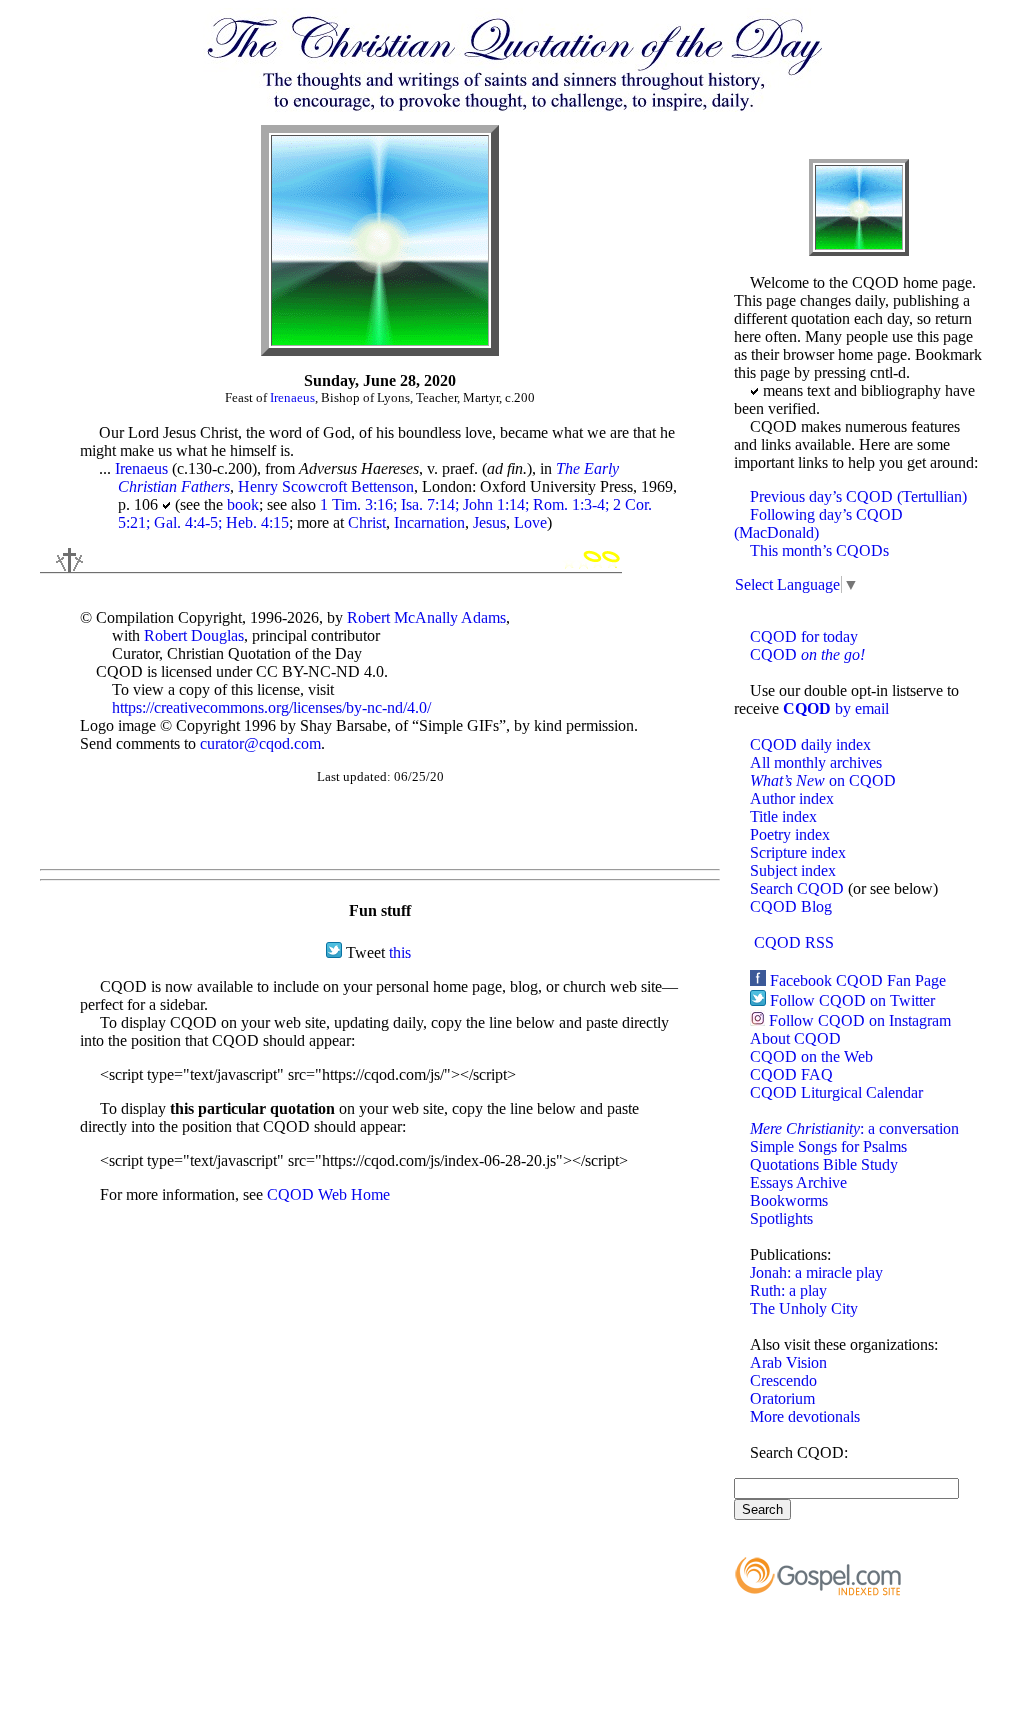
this (400, 952)
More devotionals (805, 1416)
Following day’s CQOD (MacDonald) (818, 523)
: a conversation (854, 1128)
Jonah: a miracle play (816, 1272)
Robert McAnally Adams (426, 617)
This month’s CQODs (819, 550)
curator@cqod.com (260, 743)
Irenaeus (292, 397)
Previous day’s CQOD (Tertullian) (858, 496)
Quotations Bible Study (824, 1164)
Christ (367, 522)
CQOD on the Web (811, 1056)
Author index (792, 798)
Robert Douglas (194, 635)
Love (530, 522)
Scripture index (798, 852)
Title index (783, 816)
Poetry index (790, 834)
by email (836, 708)
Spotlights (781, 1218)
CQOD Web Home (328, 1194)
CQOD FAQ (791, 1074)
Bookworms (789, 1200)
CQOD (807, 654)
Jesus (489, 522)
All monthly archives (816, 762)
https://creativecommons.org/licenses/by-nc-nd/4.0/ (271, 707)
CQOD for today (804, 636)
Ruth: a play (788, 1290)
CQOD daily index (810, 744)
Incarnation (429, 522)
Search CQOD (797, 888)
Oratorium (782, 1398)
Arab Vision (788, 1362)
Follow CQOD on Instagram (860, 1020)
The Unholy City (804, 1308)
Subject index (793, 870)
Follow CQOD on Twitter (852, 1000)
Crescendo (783, 1380)
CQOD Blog (791, 906)
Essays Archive (798, 1182)
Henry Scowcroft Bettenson (326, 486)
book (243, 504)
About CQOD (795, 1038)
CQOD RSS (794, 942)
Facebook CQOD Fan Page (858, 980)
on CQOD (823, 780)
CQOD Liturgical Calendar (836, 1092)
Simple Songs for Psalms (828, 1146)
